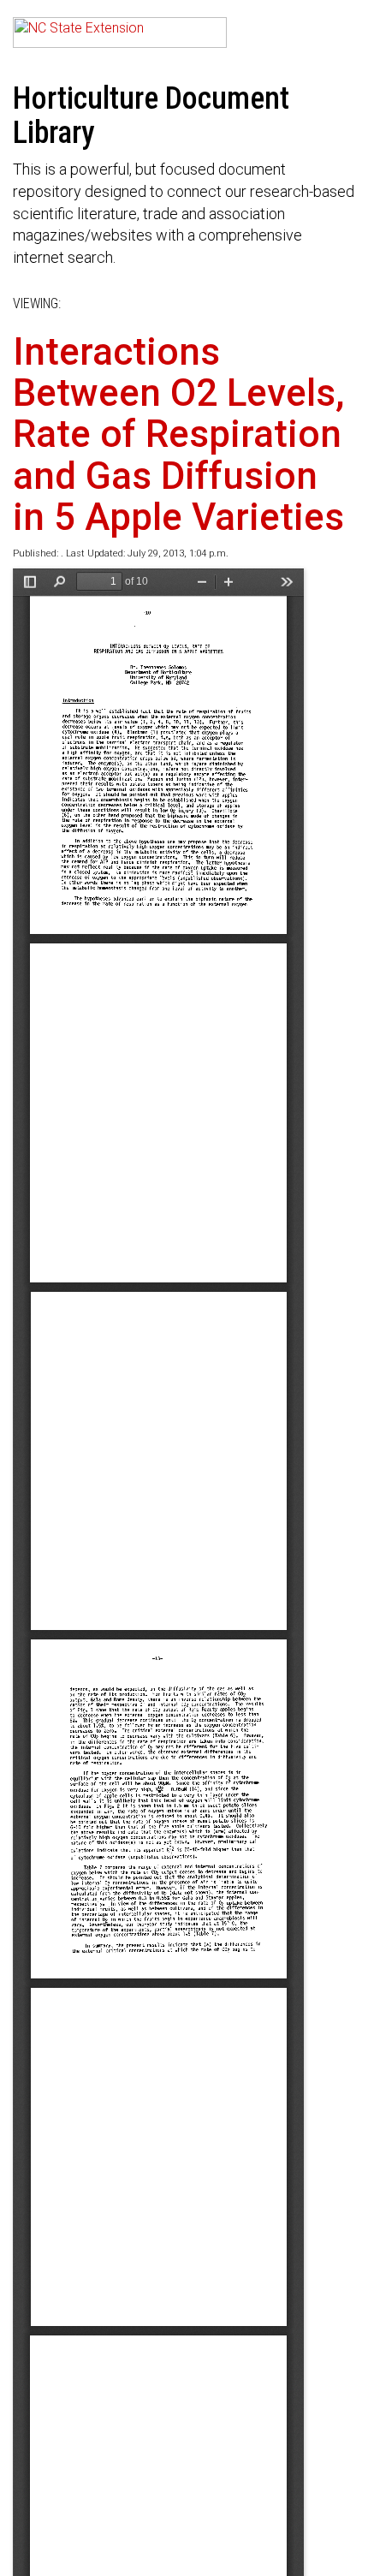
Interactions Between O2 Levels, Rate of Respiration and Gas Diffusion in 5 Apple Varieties (179, 435)
